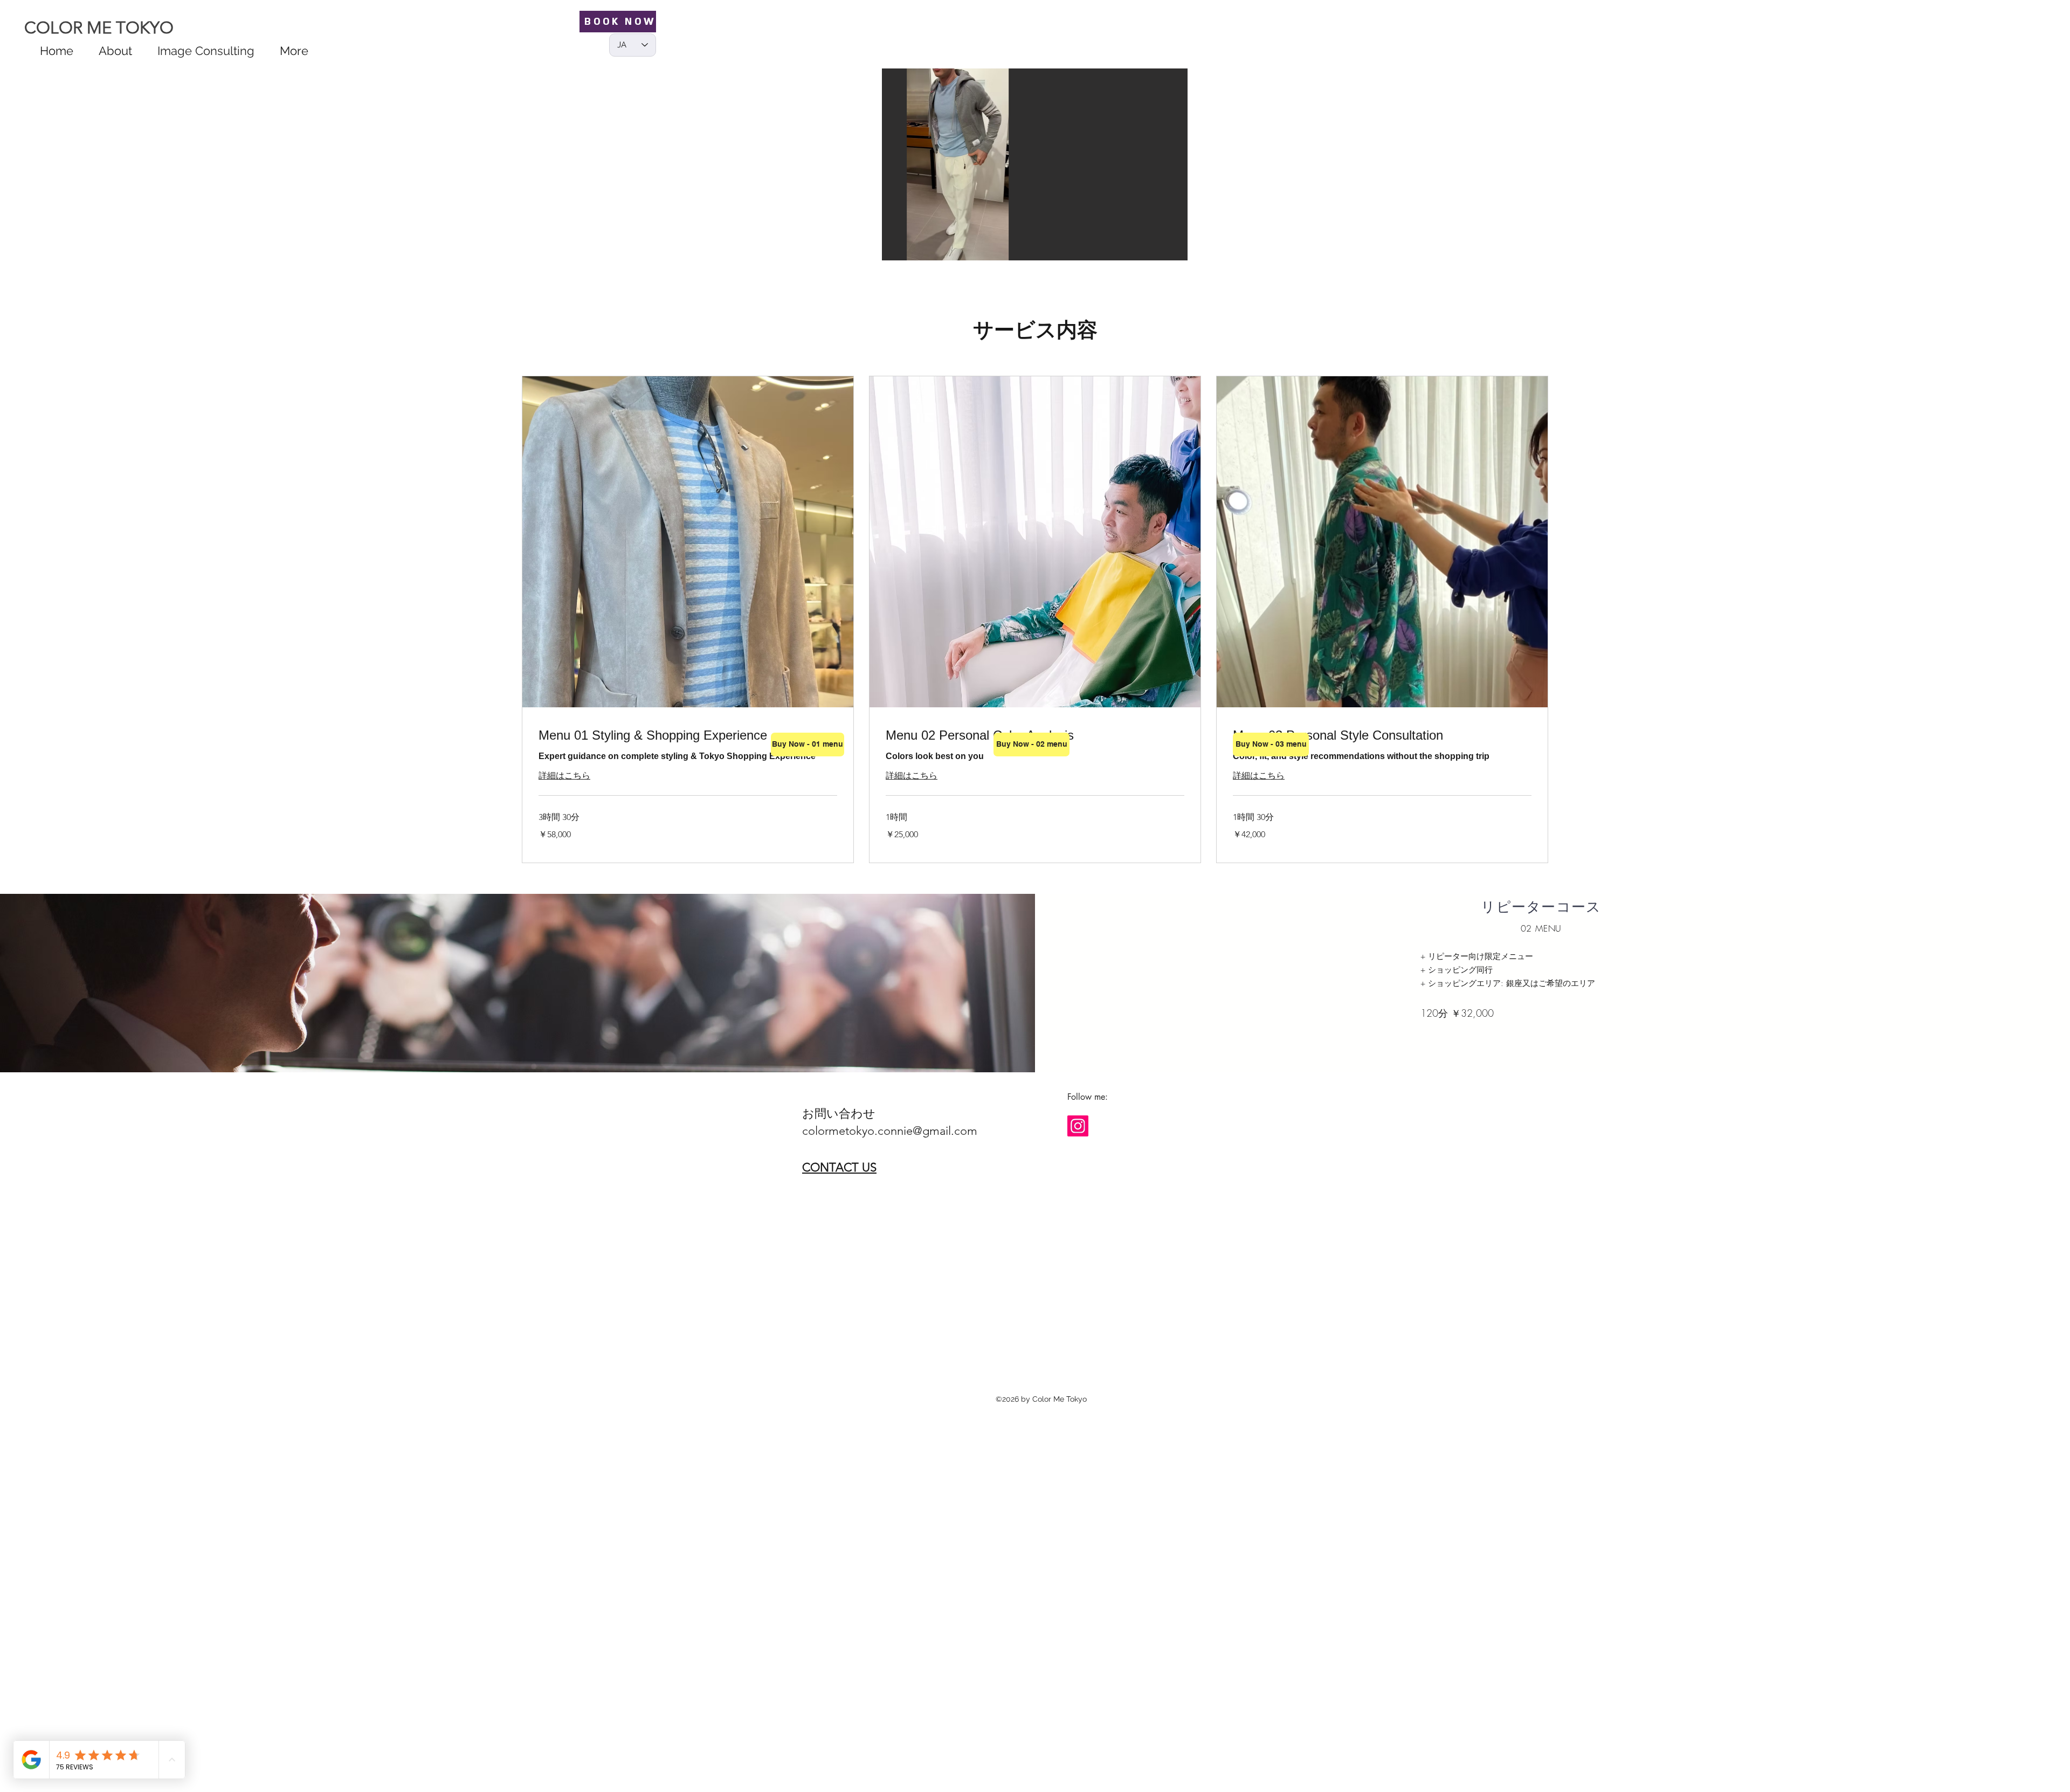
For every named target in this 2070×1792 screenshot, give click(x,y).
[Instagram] (1078, 1126)
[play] (1165, 251)
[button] (1035, 161)
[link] (688, 735)
